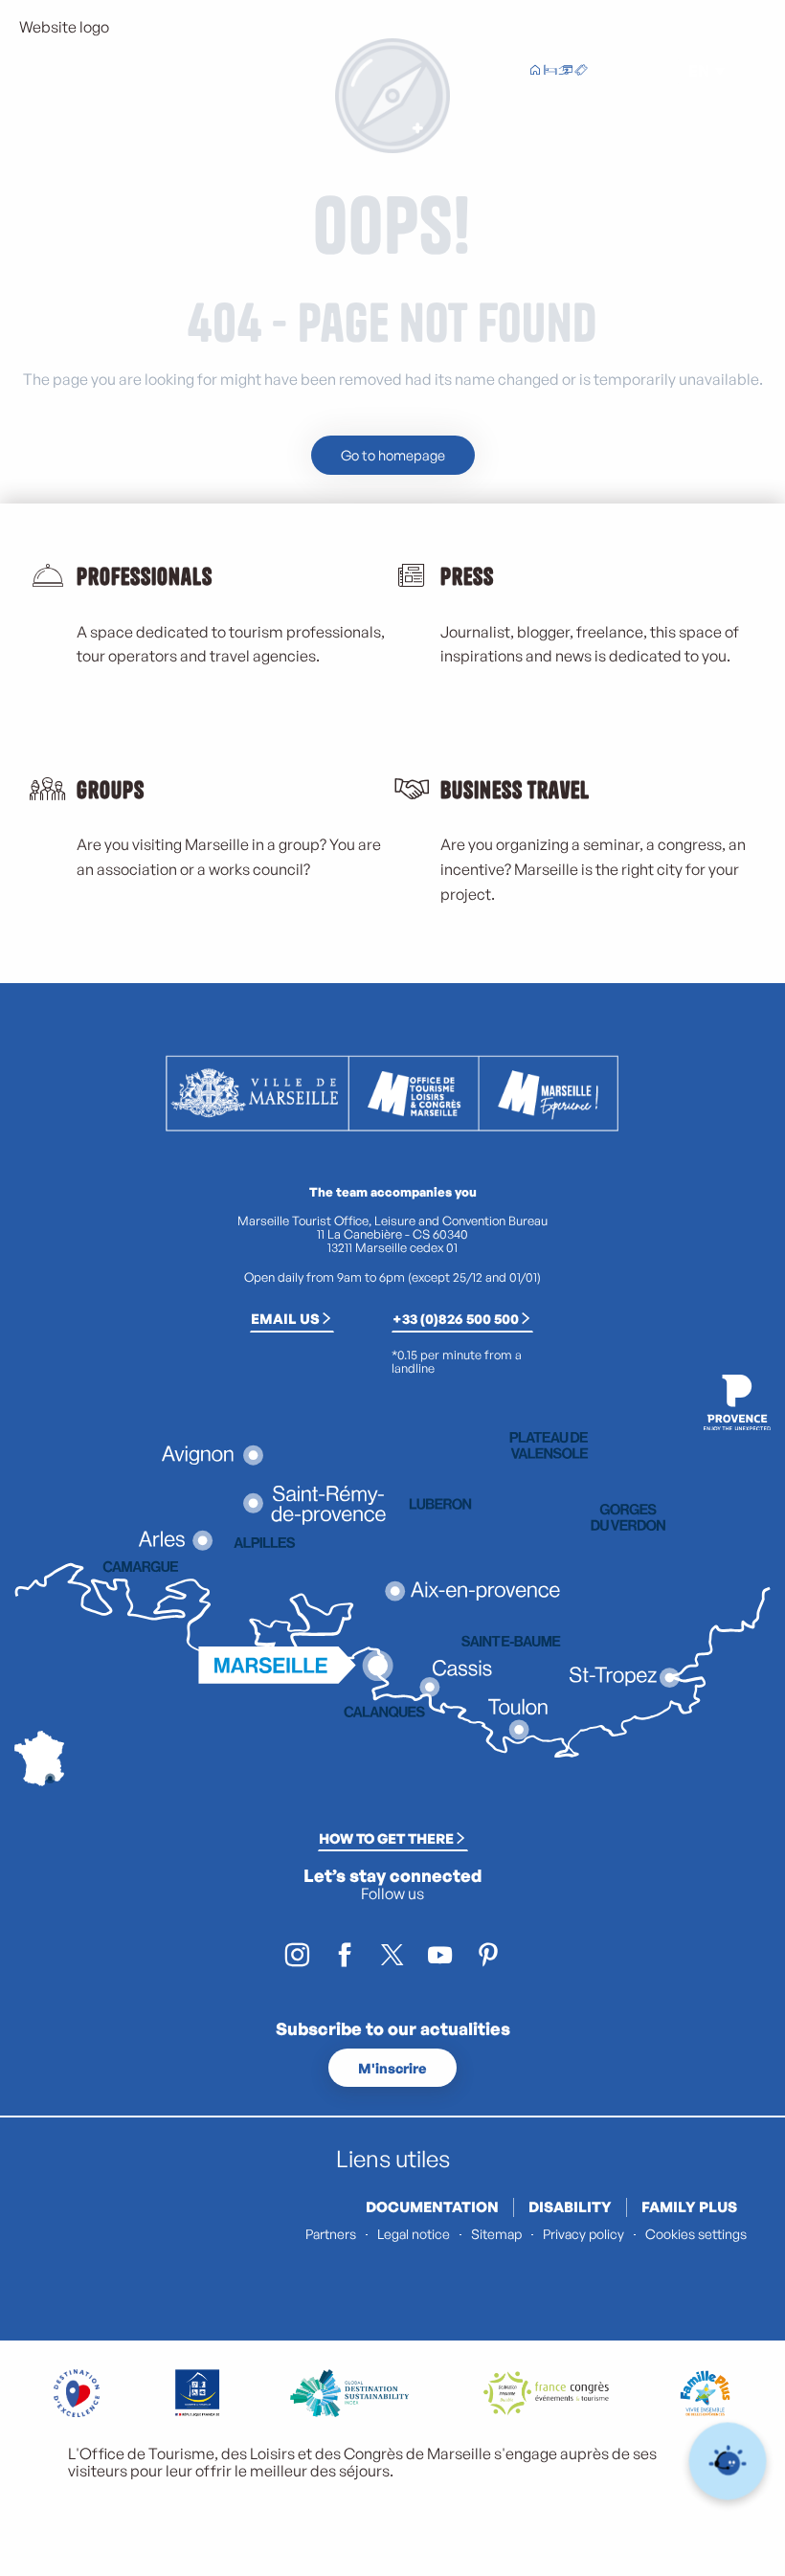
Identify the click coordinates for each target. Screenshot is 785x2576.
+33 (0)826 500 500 (456, 1318)
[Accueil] (535, 72)
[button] (655, 71)
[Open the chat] (728, 2462)
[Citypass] (566, 72)
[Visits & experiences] (581, 72)
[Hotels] (550, 72)
